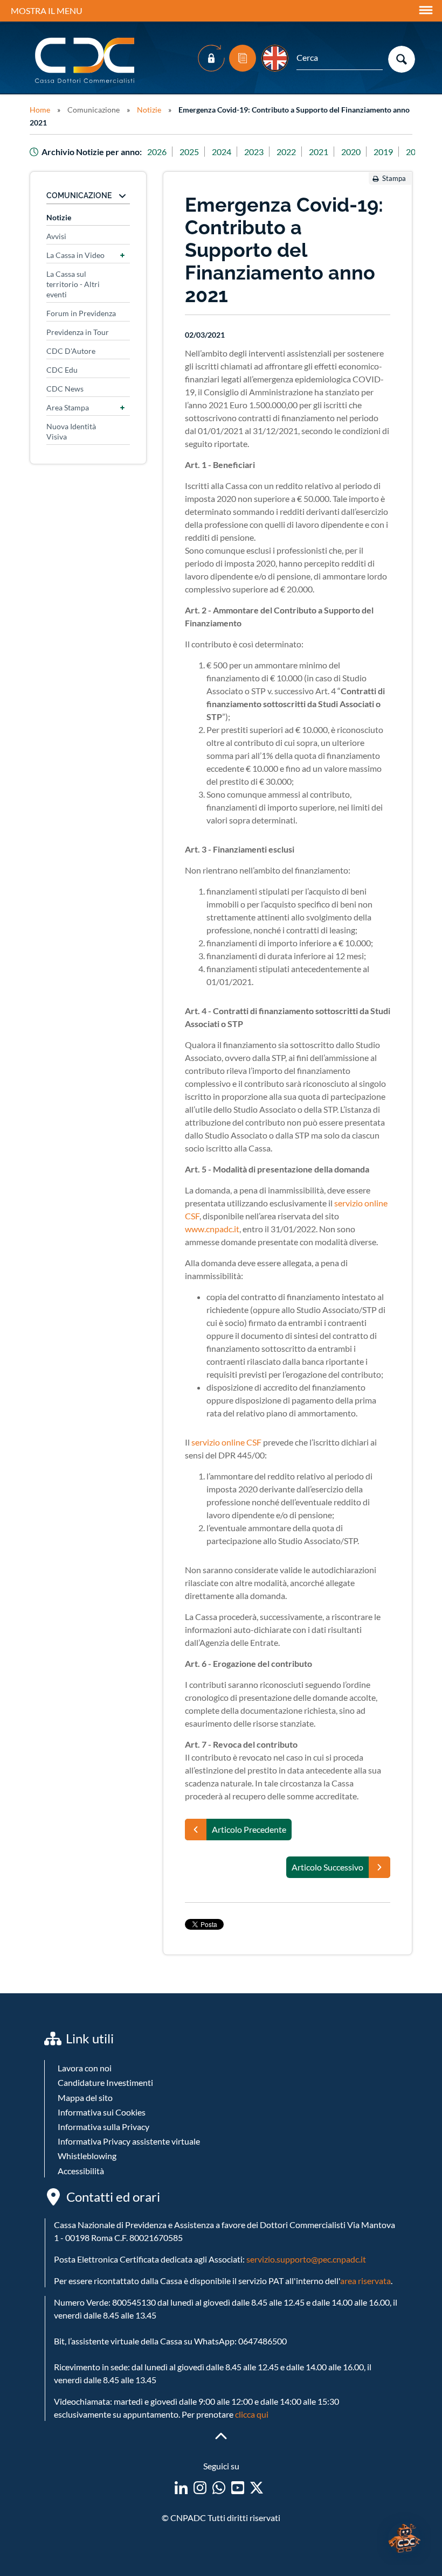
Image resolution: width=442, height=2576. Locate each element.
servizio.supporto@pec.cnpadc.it (306, 2259)
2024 (222, 152)
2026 (157, 152)
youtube (238, 2488)
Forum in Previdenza (81, 313)
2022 (286, 152)
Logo (86, 61)
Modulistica (243, 58)
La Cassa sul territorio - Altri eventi (73, 284)
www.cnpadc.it (212, 1229)
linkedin (181, 2488)
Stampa (394, 178)
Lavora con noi (85, 2068)
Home (40, 110)
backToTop (221, 2436)
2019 (383, 152)
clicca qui (252, 2414)
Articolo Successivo (327, 1867)
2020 (351, 152)
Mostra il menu (47, 11)
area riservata (365, 2281)
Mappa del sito (85, 2097)
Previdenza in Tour (78, 332)
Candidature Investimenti (105, 2082)
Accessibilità (81, 2171)
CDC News (65, 389)
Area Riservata (211, 58)
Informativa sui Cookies (102, 2112)
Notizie (149, 110)
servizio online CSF (226, 1442)
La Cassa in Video (75, 255)
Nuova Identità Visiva (71, 431)
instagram (200, 2488)
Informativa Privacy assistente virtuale (129, 2141)
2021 (319, 152)
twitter (257, 2488)
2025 (189, 152)
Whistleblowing (87, 2156)
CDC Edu (62, 370)
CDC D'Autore (71, 351)
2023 (254, 152)
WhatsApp (219, 2488)
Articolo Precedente (249, 1829)
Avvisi (56, 236)
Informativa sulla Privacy (103, 2127)
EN (275, 58)
